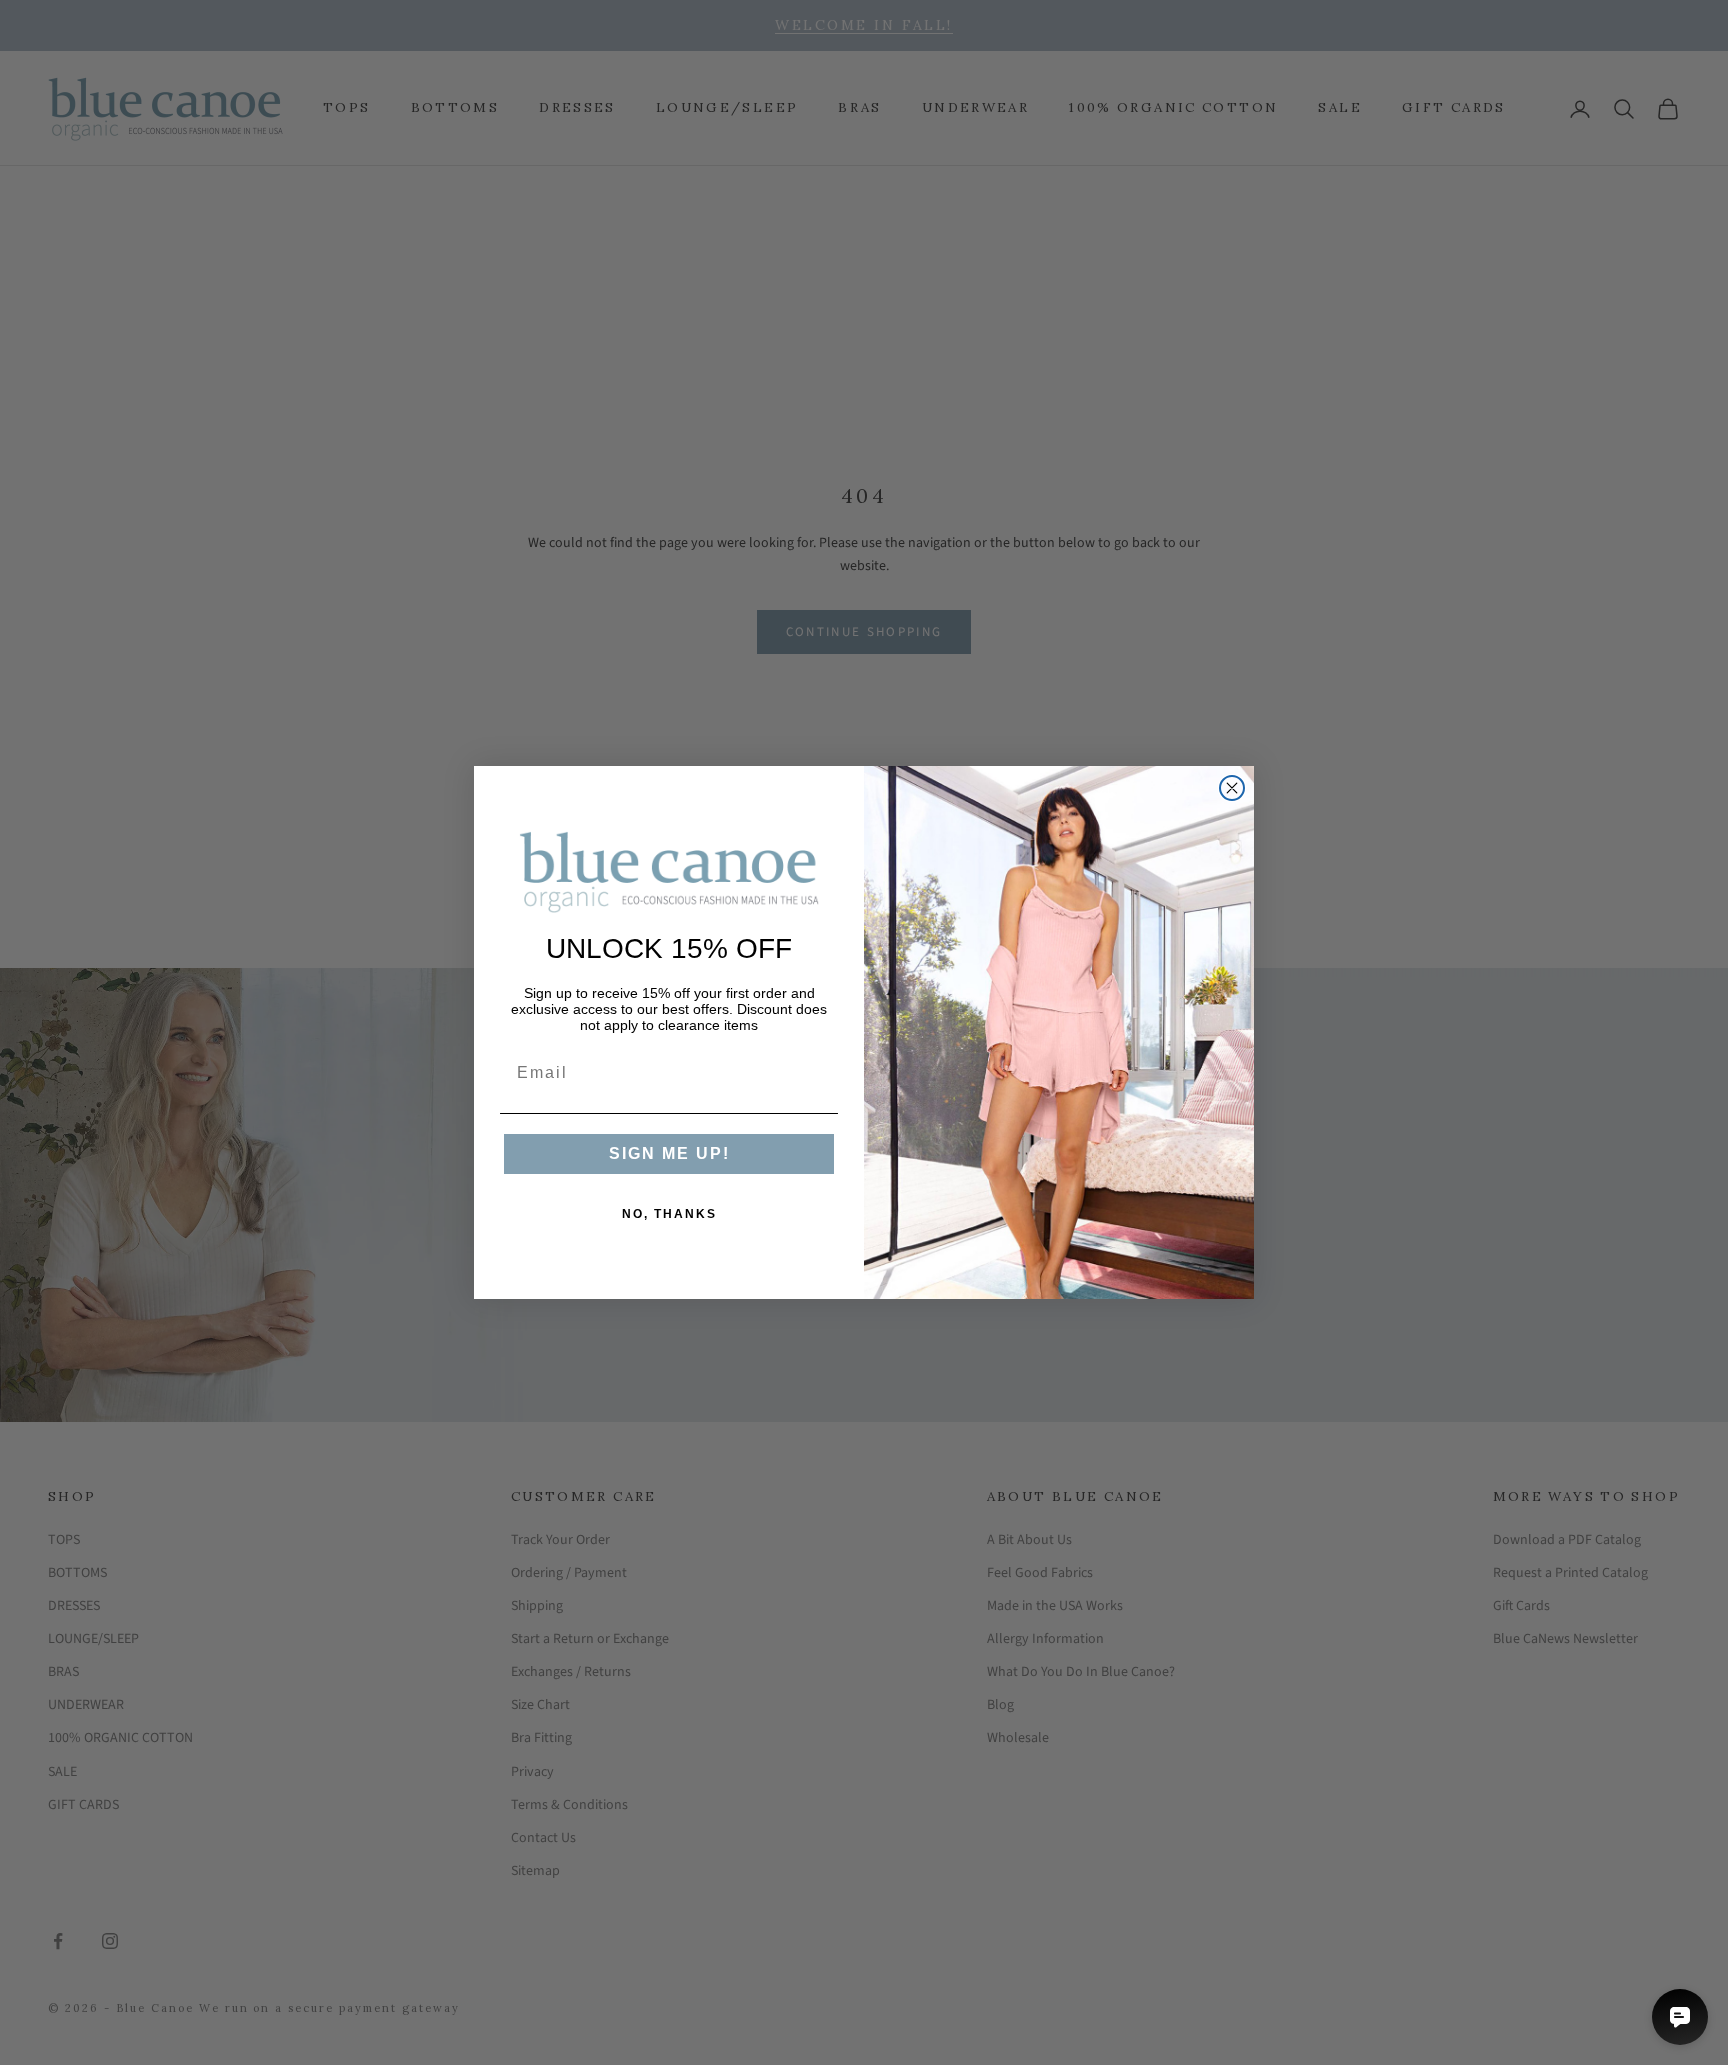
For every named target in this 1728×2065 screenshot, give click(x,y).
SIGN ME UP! (669, 1153)
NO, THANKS (669, 1214)
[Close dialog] (1232, 788)
